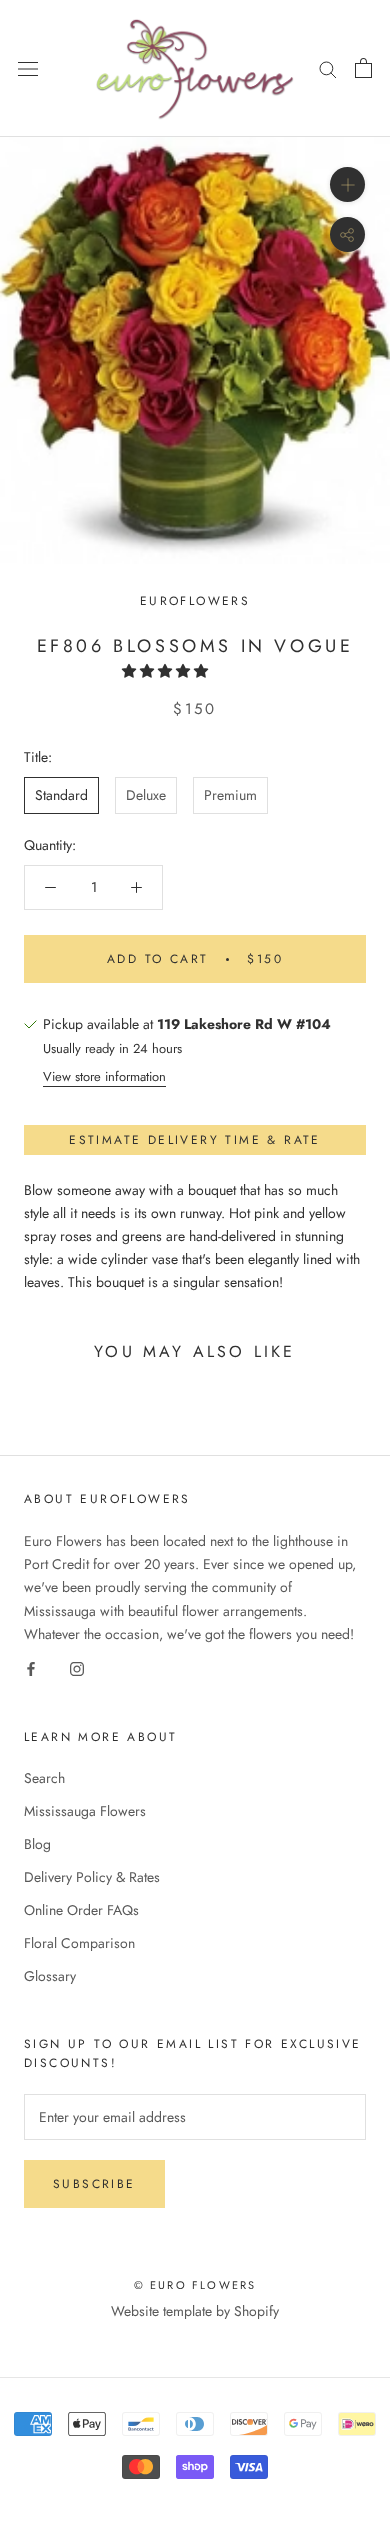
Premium (230, 795)
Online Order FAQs (81, 1910)
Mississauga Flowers (85, 1811)
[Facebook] (31, 1668)
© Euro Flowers (195, 2285)
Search (44, 1778)
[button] (167, 671)
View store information (104, 1076)
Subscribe (94, 2184)
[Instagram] (77, 1668)
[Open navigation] (28, 69)
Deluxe (146, 795)
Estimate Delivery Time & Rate (195, 1140)
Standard (61, 795)
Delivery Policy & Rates (92, 1877)
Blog (37, 1844)
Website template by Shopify (195, 2311)
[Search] (328, 68)
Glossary (50, 1976)
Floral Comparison (79, 1943)
